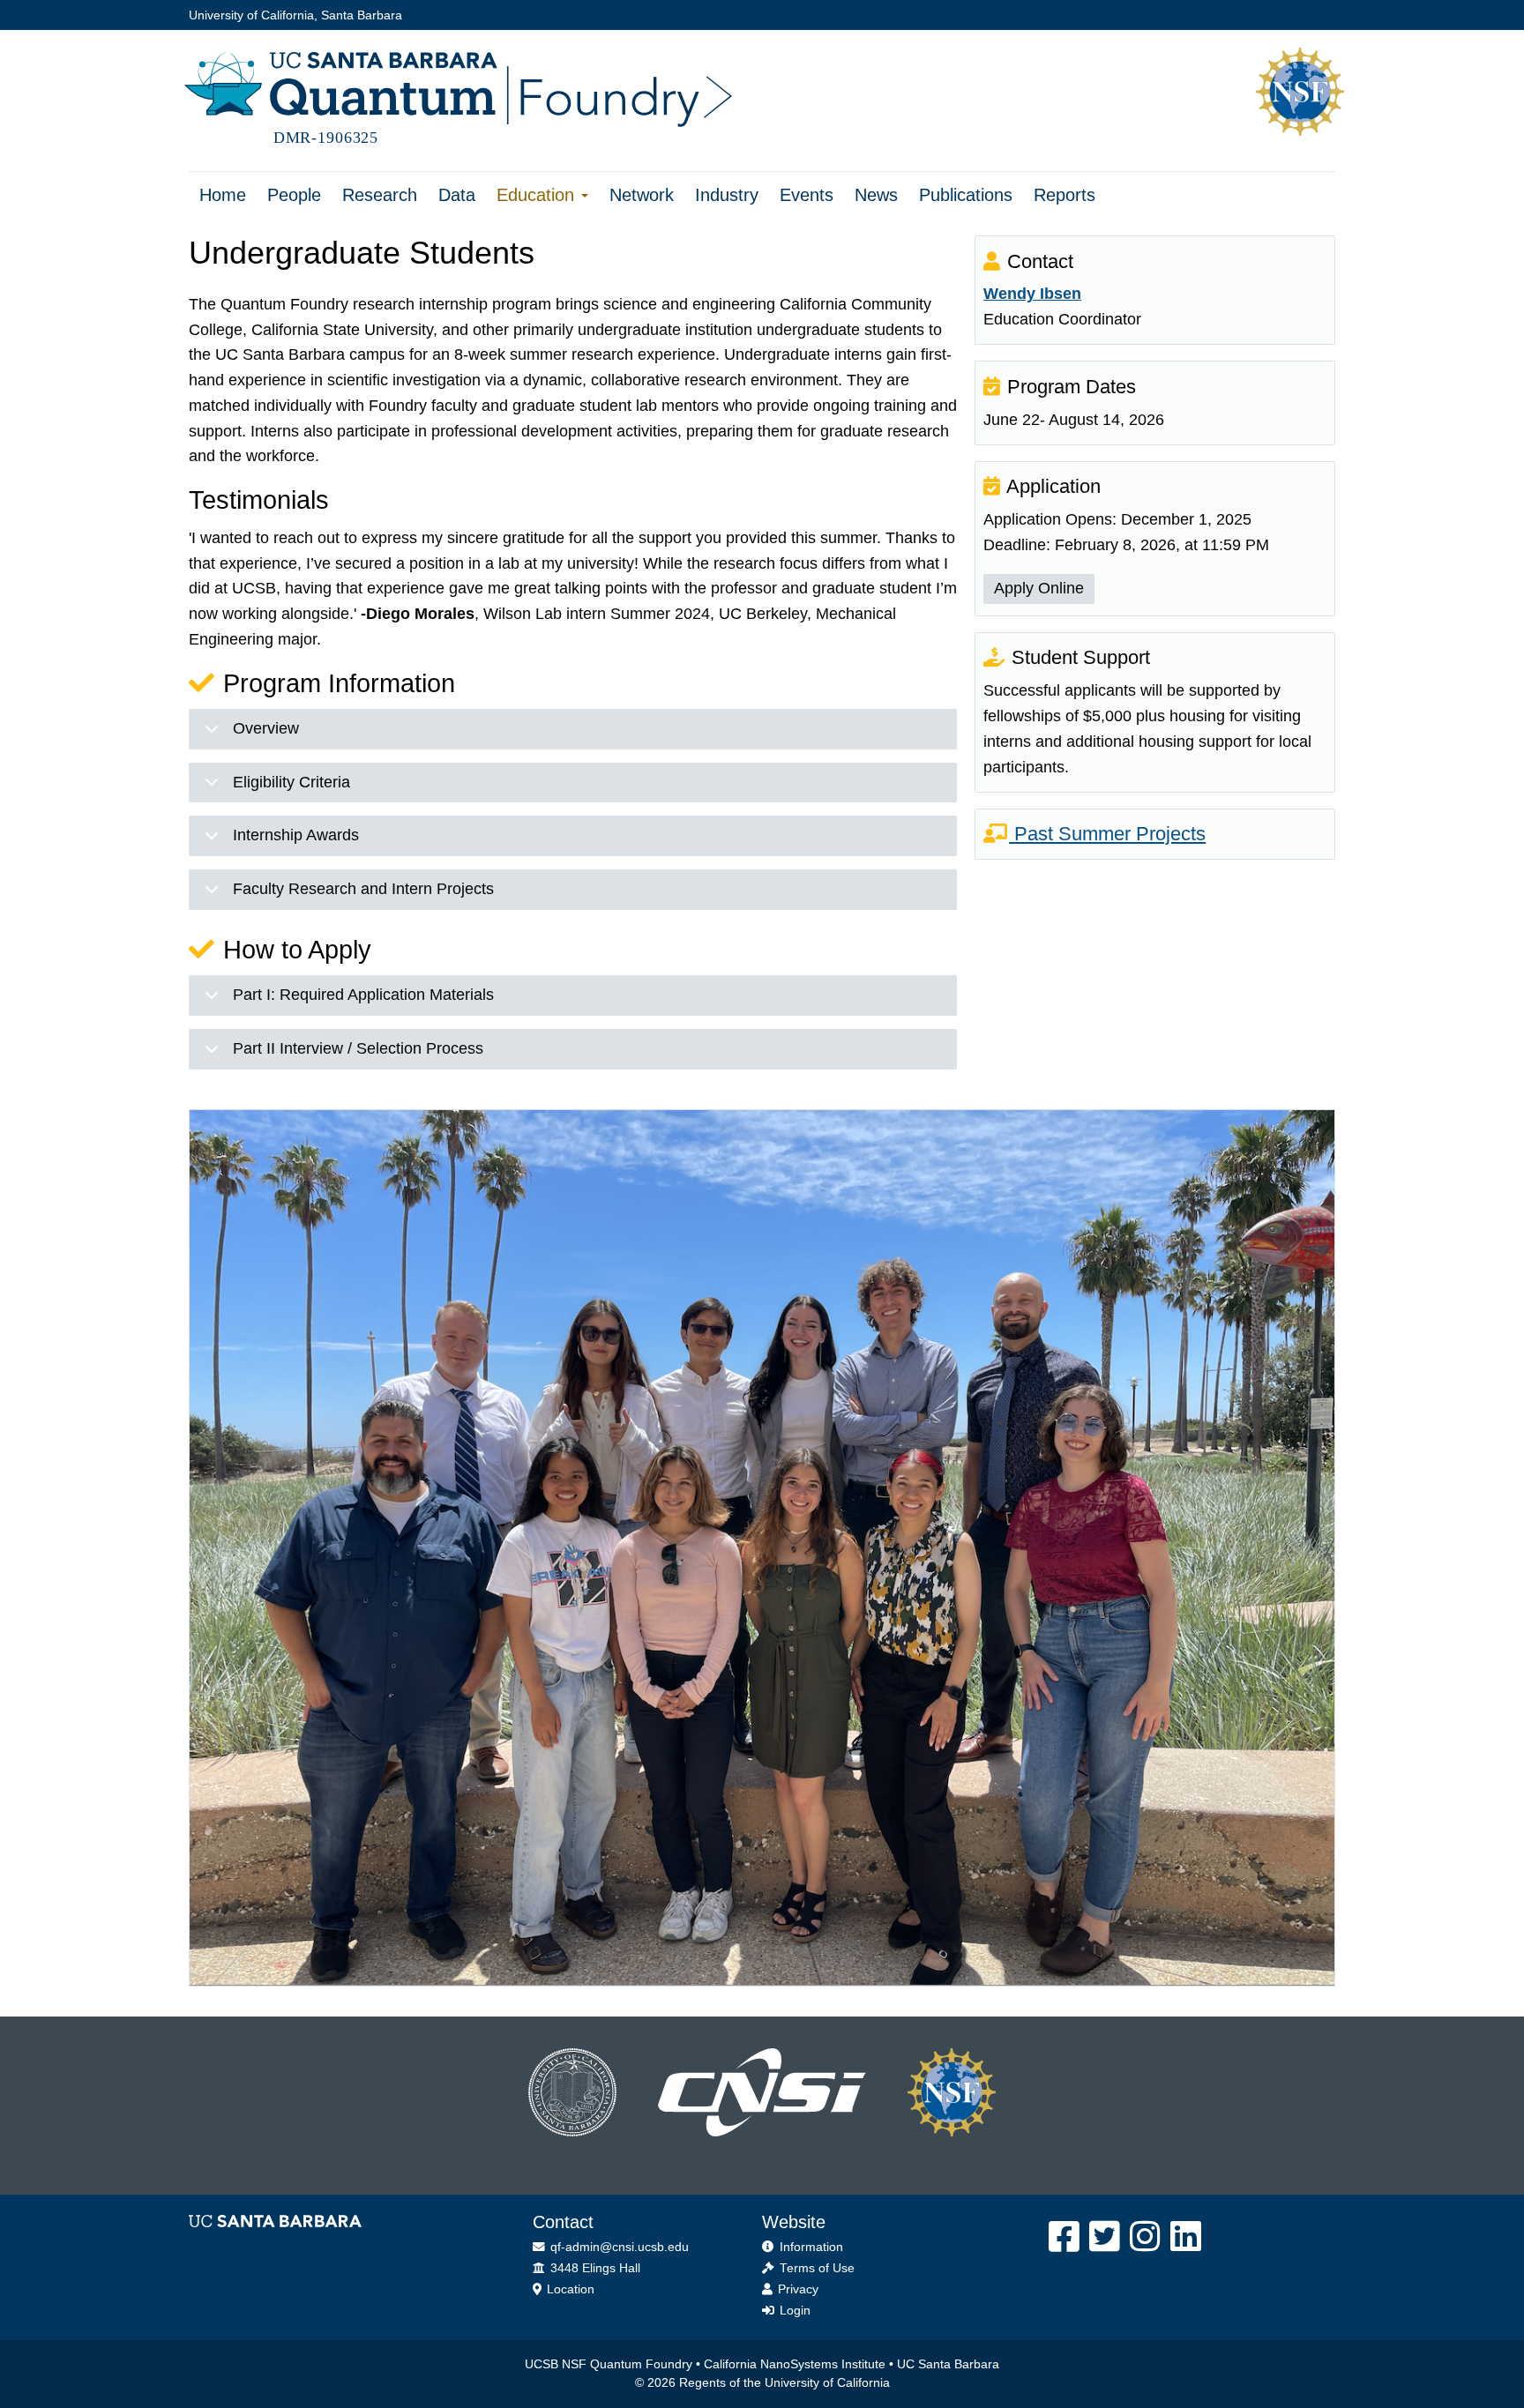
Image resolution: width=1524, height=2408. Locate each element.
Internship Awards (296, 835)
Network (642, 195)
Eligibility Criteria (291, 782)
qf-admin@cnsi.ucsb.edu (618, 2247)
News (876, 195)
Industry (727, 195)
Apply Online (1039, 588)
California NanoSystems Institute (795, 2364)
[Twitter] (1106, 2237)
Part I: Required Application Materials (363, 995)
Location (569, 2289)
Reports (1065, 195)
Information (810, 2247)
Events (807, 195)
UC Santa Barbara (948, 2364)
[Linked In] (1187, 2237)
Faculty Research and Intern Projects (363, 889)
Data (457, 195)
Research (380, 195)
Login (793, 2311)
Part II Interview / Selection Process (358, 1048)
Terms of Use (815, 2268)
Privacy (796, 2289)
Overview (266, 728)
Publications (966, 195)
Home (223, 195)
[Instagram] (1146, 2237)
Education (538, 195)
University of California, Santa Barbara (295, 15)
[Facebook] (1065, 2237)
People (294, 195)
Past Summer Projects (1110, 834)
